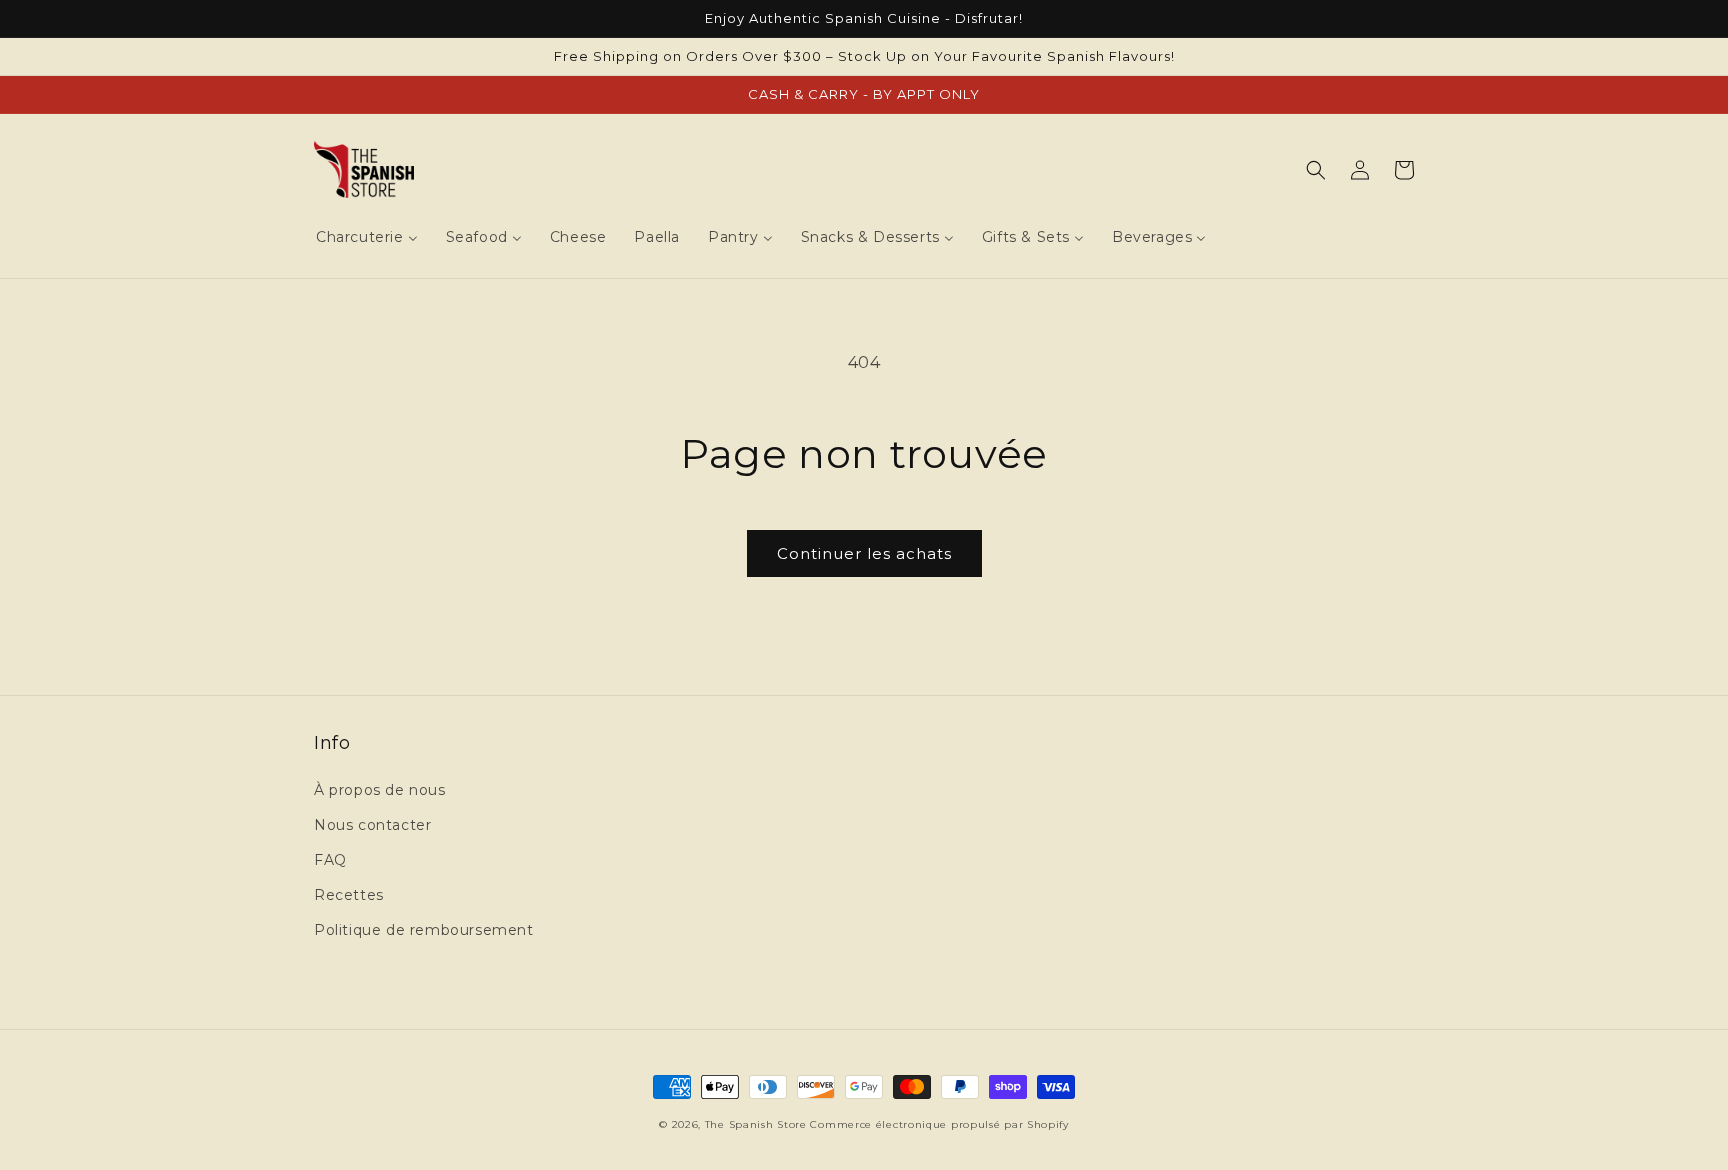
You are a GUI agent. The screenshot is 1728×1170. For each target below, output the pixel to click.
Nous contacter (372, 825)
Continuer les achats (864, 553)
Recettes (349, 895)
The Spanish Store (756, 1124)
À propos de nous (380, 790)
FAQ (330, 860)
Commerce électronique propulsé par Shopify (939, 1124)
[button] (1316, 170)
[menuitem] (367, 237)
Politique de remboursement (424, 930)
